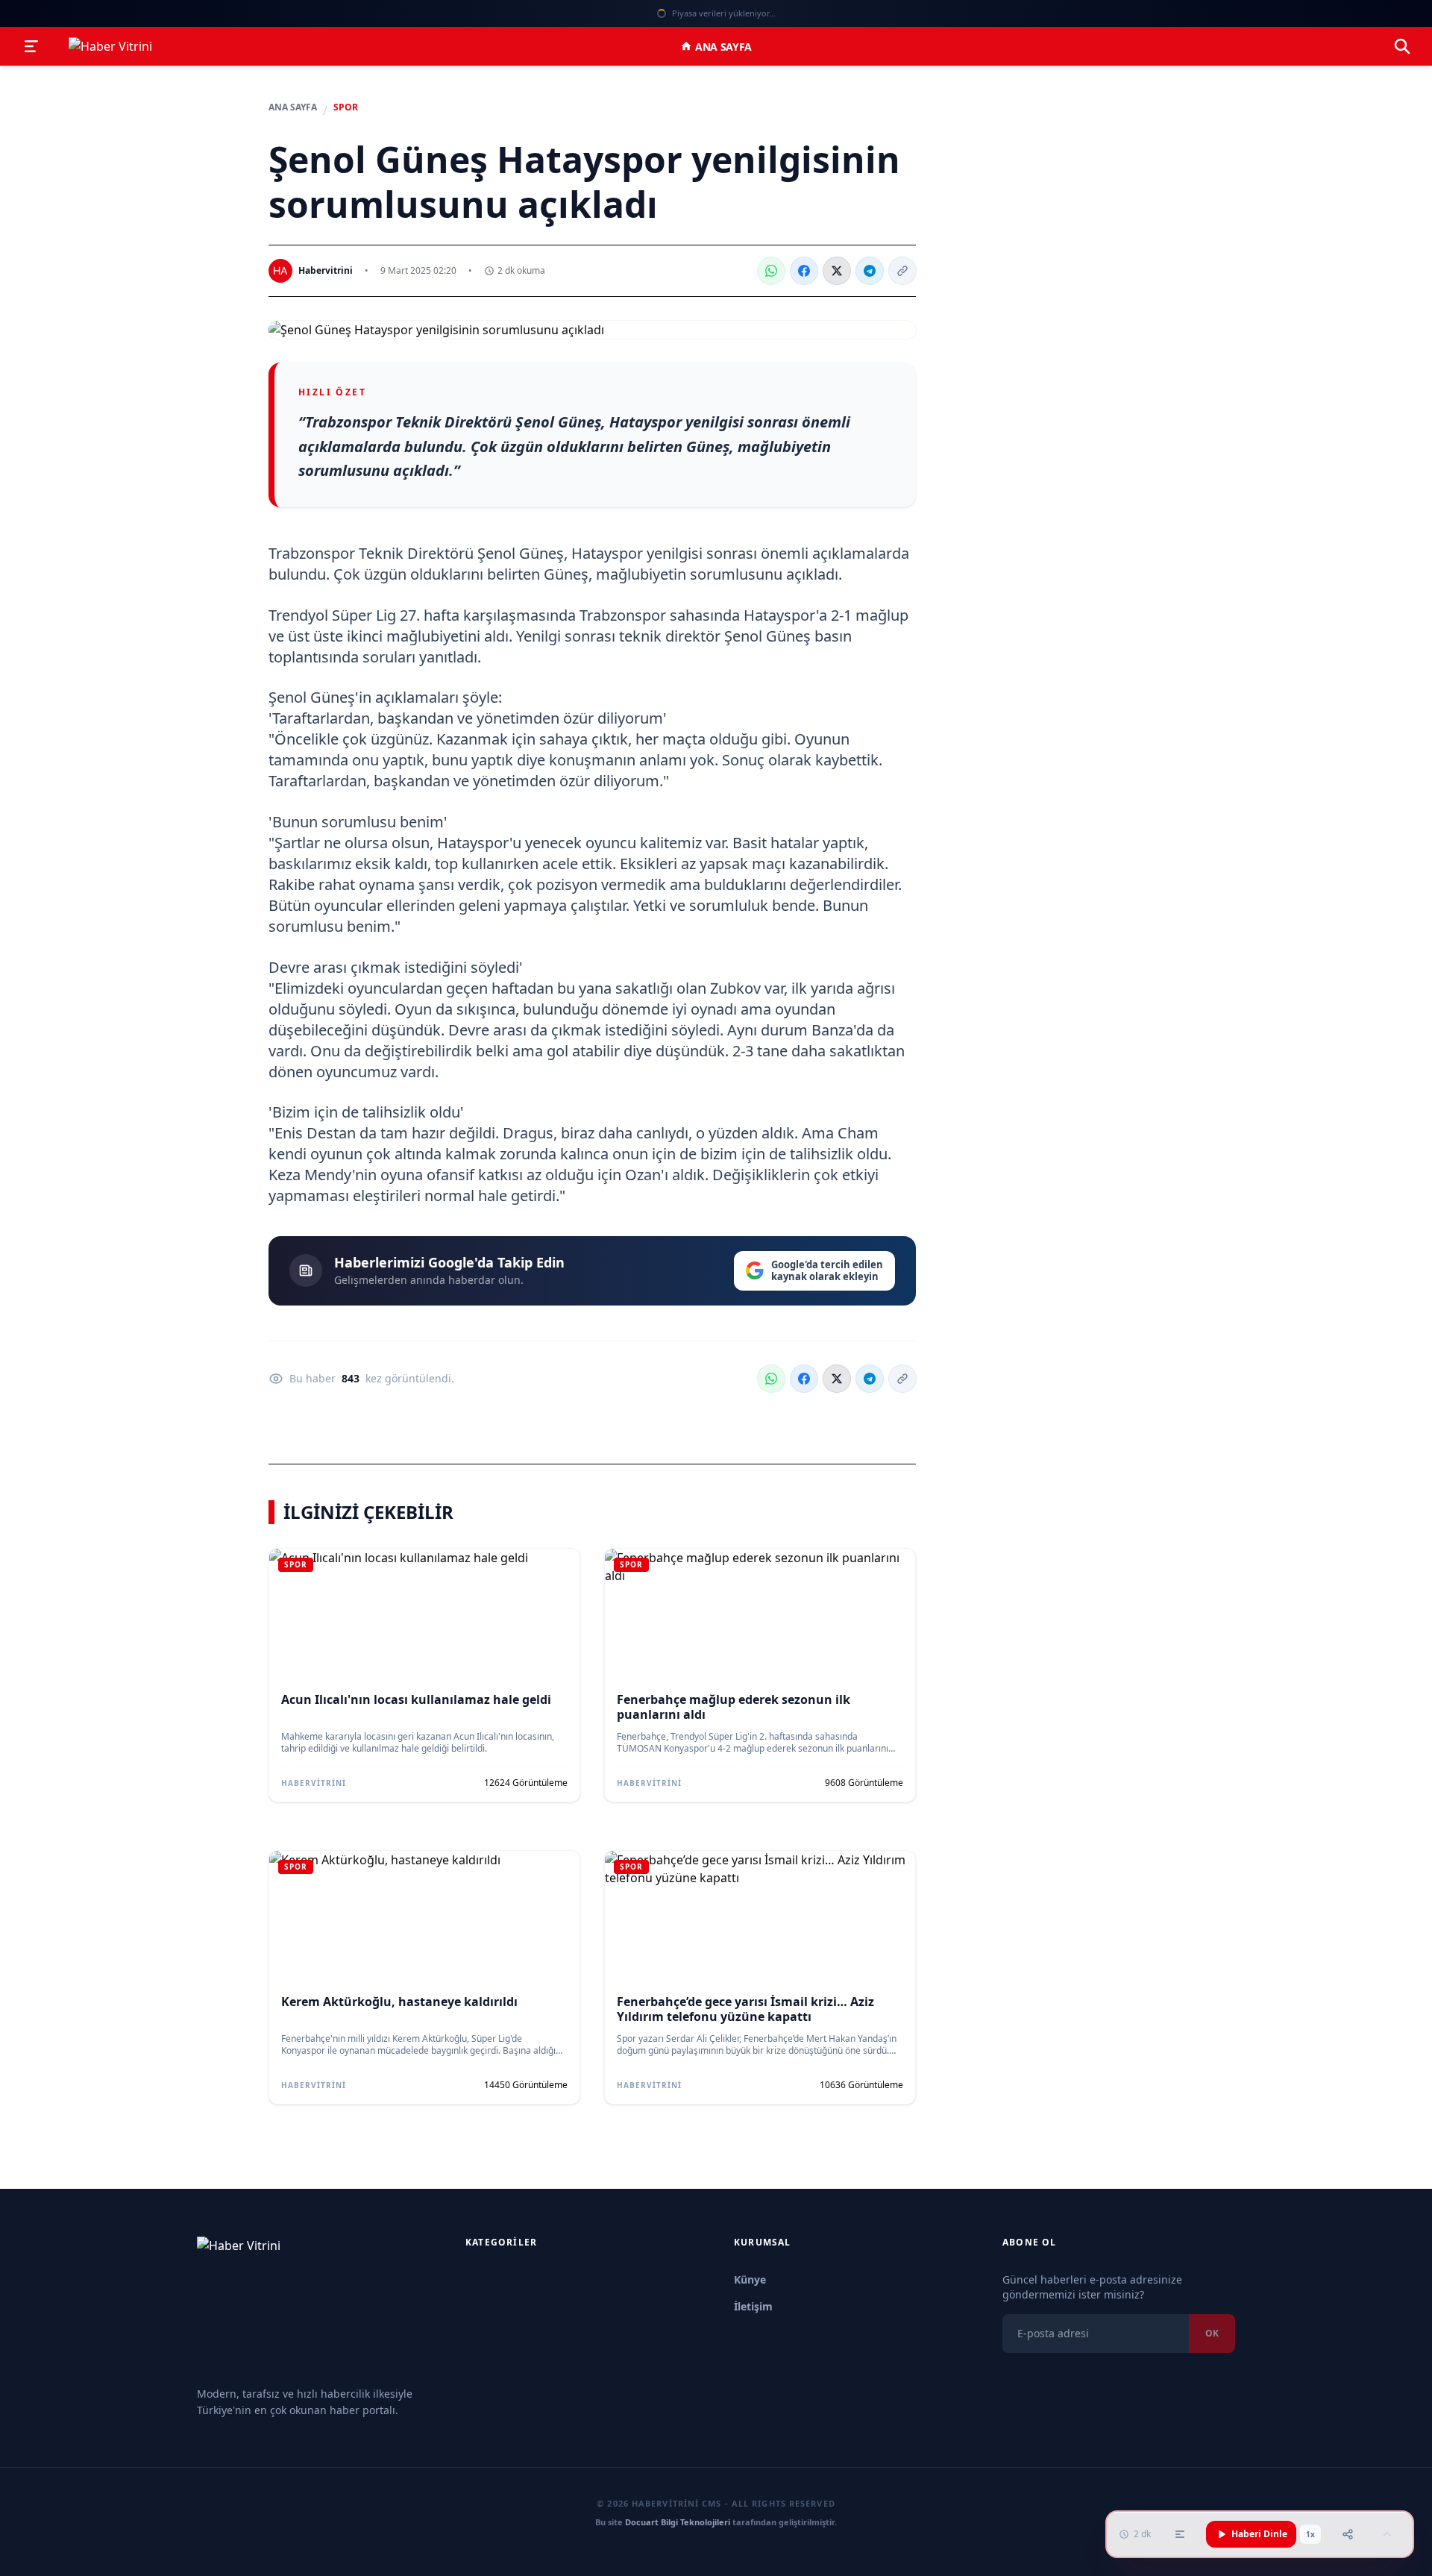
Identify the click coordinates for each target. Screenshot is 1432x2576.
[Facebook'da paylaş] (804, 271)
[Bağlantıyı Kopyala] (902, 271)
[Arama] (1402, 46)
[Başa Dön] (1387, 2534)
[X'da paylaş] (837, 271)
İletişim (753, 2306)
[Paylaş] (1348, 2534)
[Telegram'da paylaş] (870, 271)
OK (1212, 2333)
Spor (346, 107)
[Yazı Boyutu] (1180, 2534)
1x (1310, 2534)
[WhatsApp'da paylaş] (771, 271)
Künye (750, 2279)
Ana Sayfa (723, 47)
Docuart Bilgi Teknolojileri (678, 2522)
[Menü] (31, 46)
